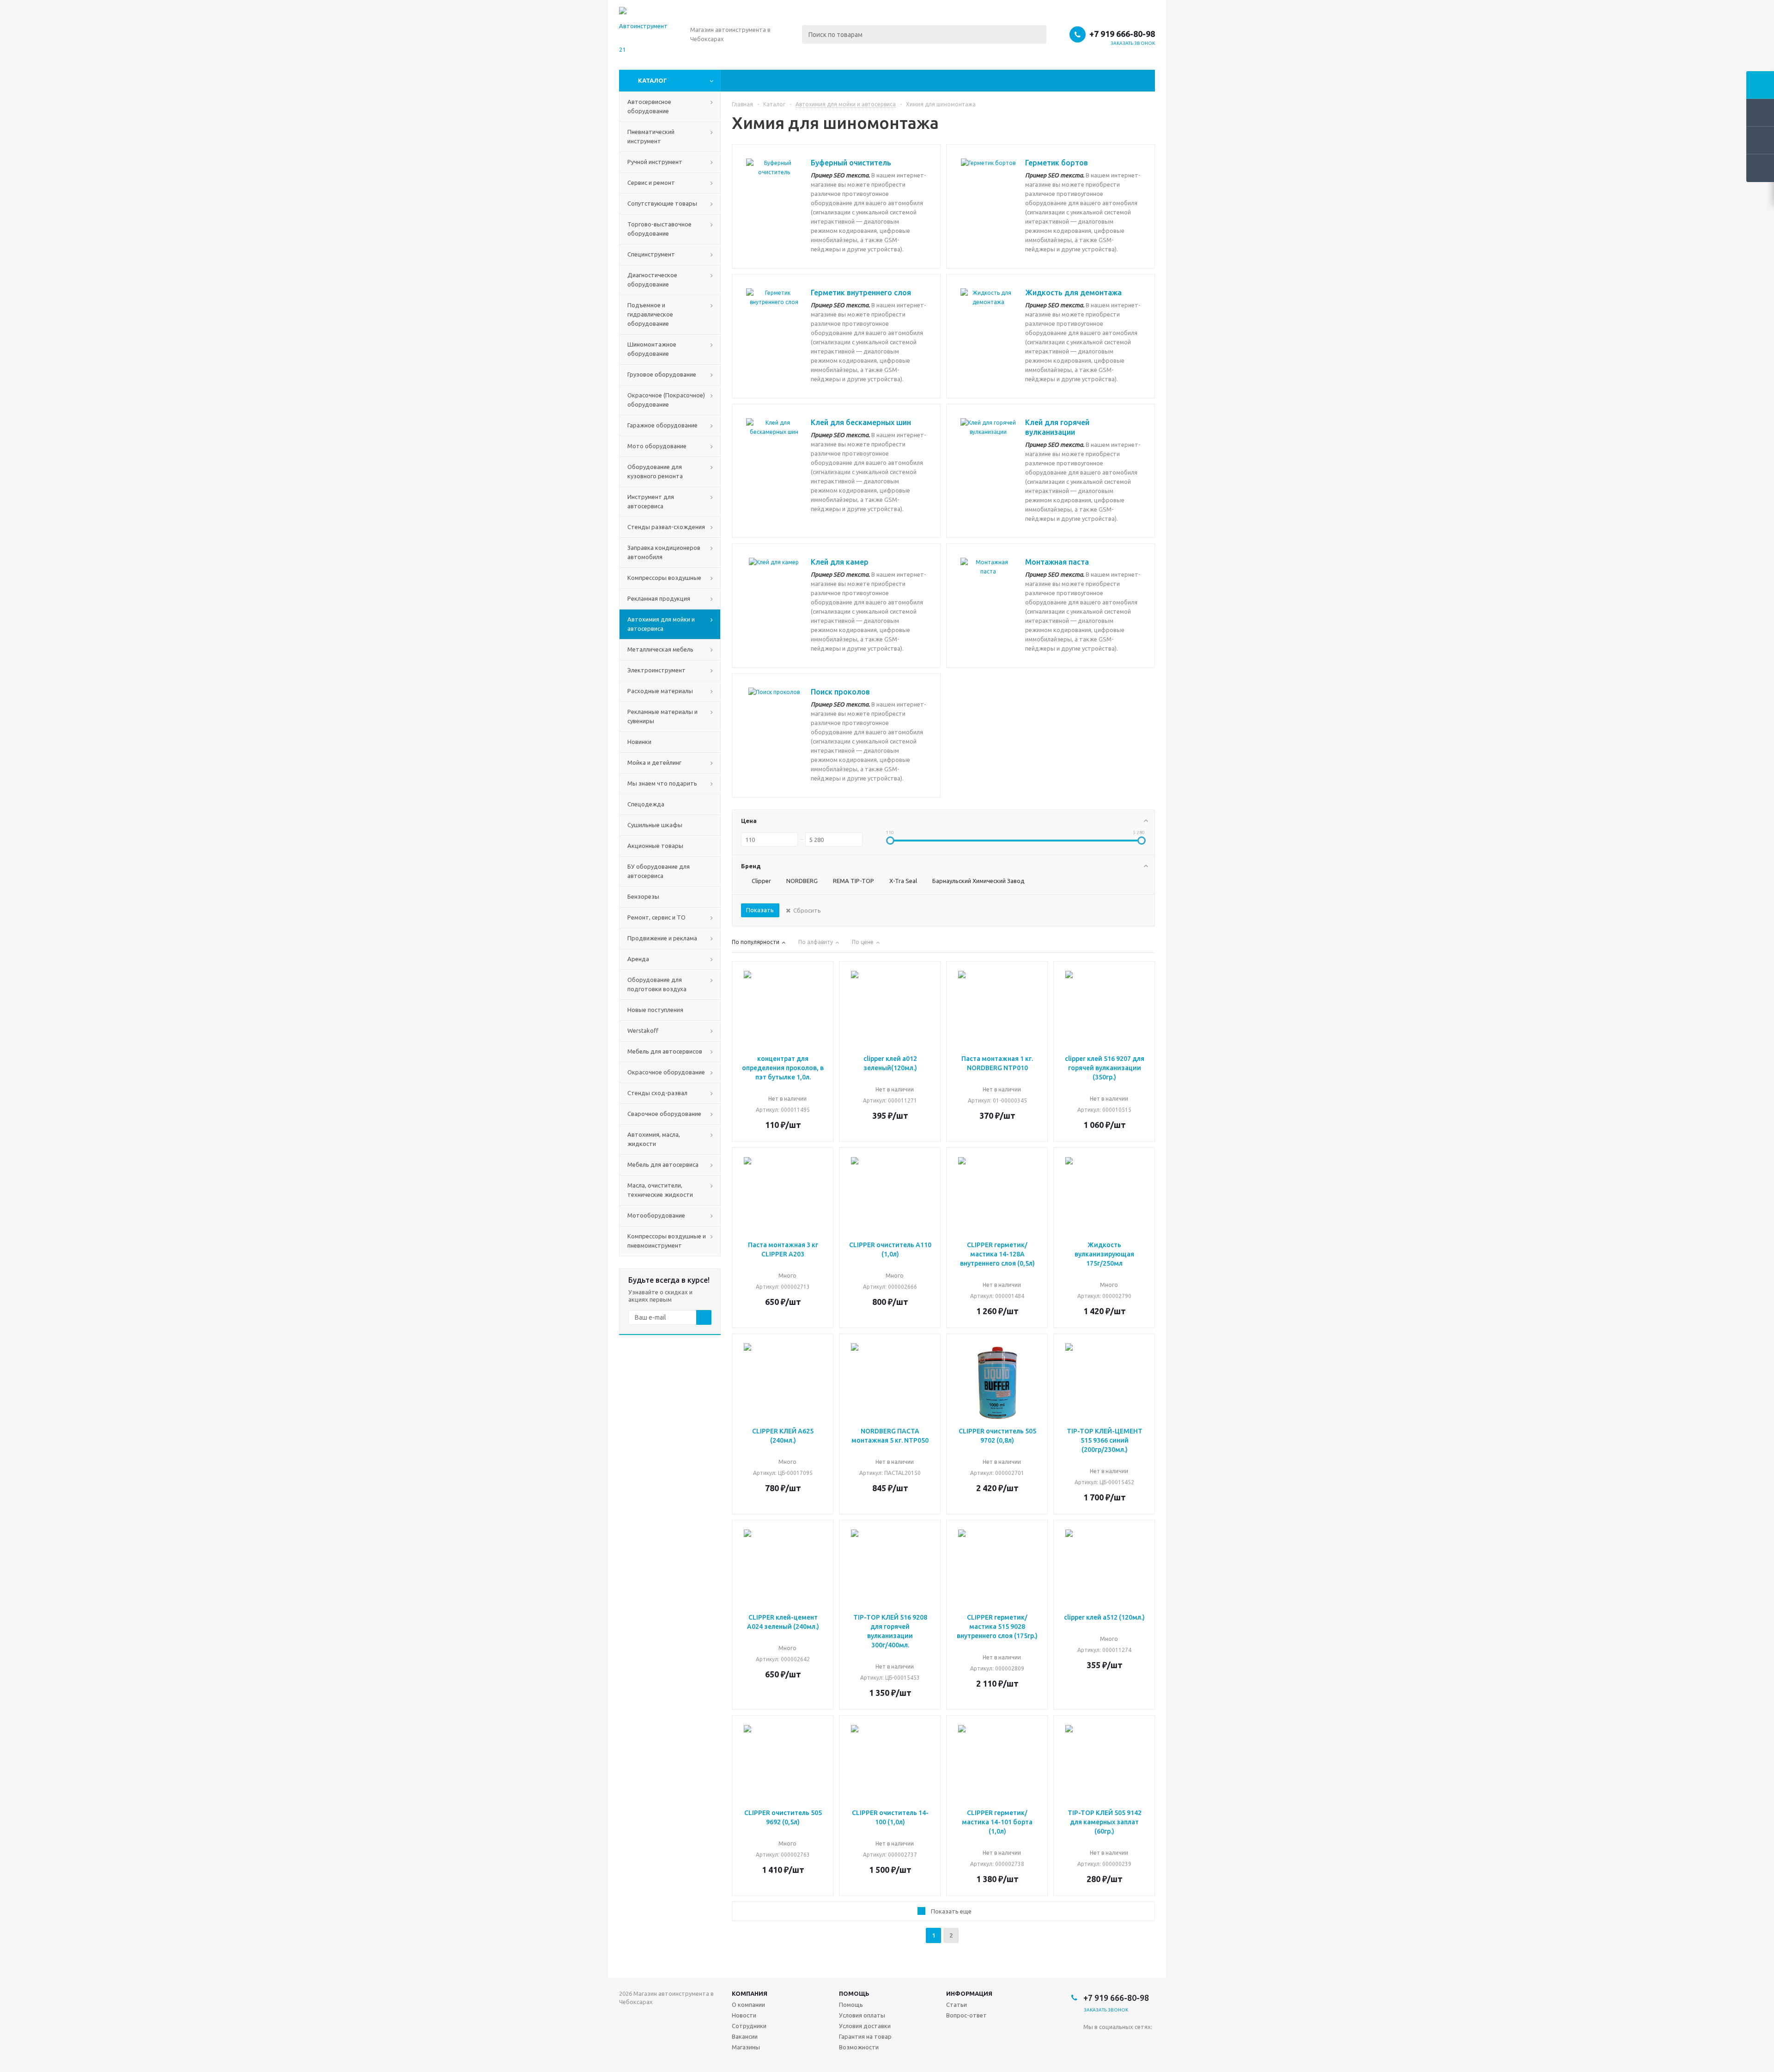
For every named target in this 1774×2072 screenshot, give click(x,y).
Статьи (957, 2005)
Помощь (854, 1993)
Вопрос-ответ (966, 2015)
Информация (969, 1993)
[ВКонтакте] (1091, 2042)
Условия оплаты (862, 2015)
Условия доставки (865, 2026)
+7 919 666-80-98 (1122, 34)
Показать (760, 910)
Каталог (653, 80)
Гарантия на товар (865, 2036)
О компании (748, 2005)
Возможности (859, 2047)
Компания (750, 1993)
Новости (744, 2015)
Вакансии (745, 2036)
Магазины (746, 2047)
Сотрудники (749, 2026)
